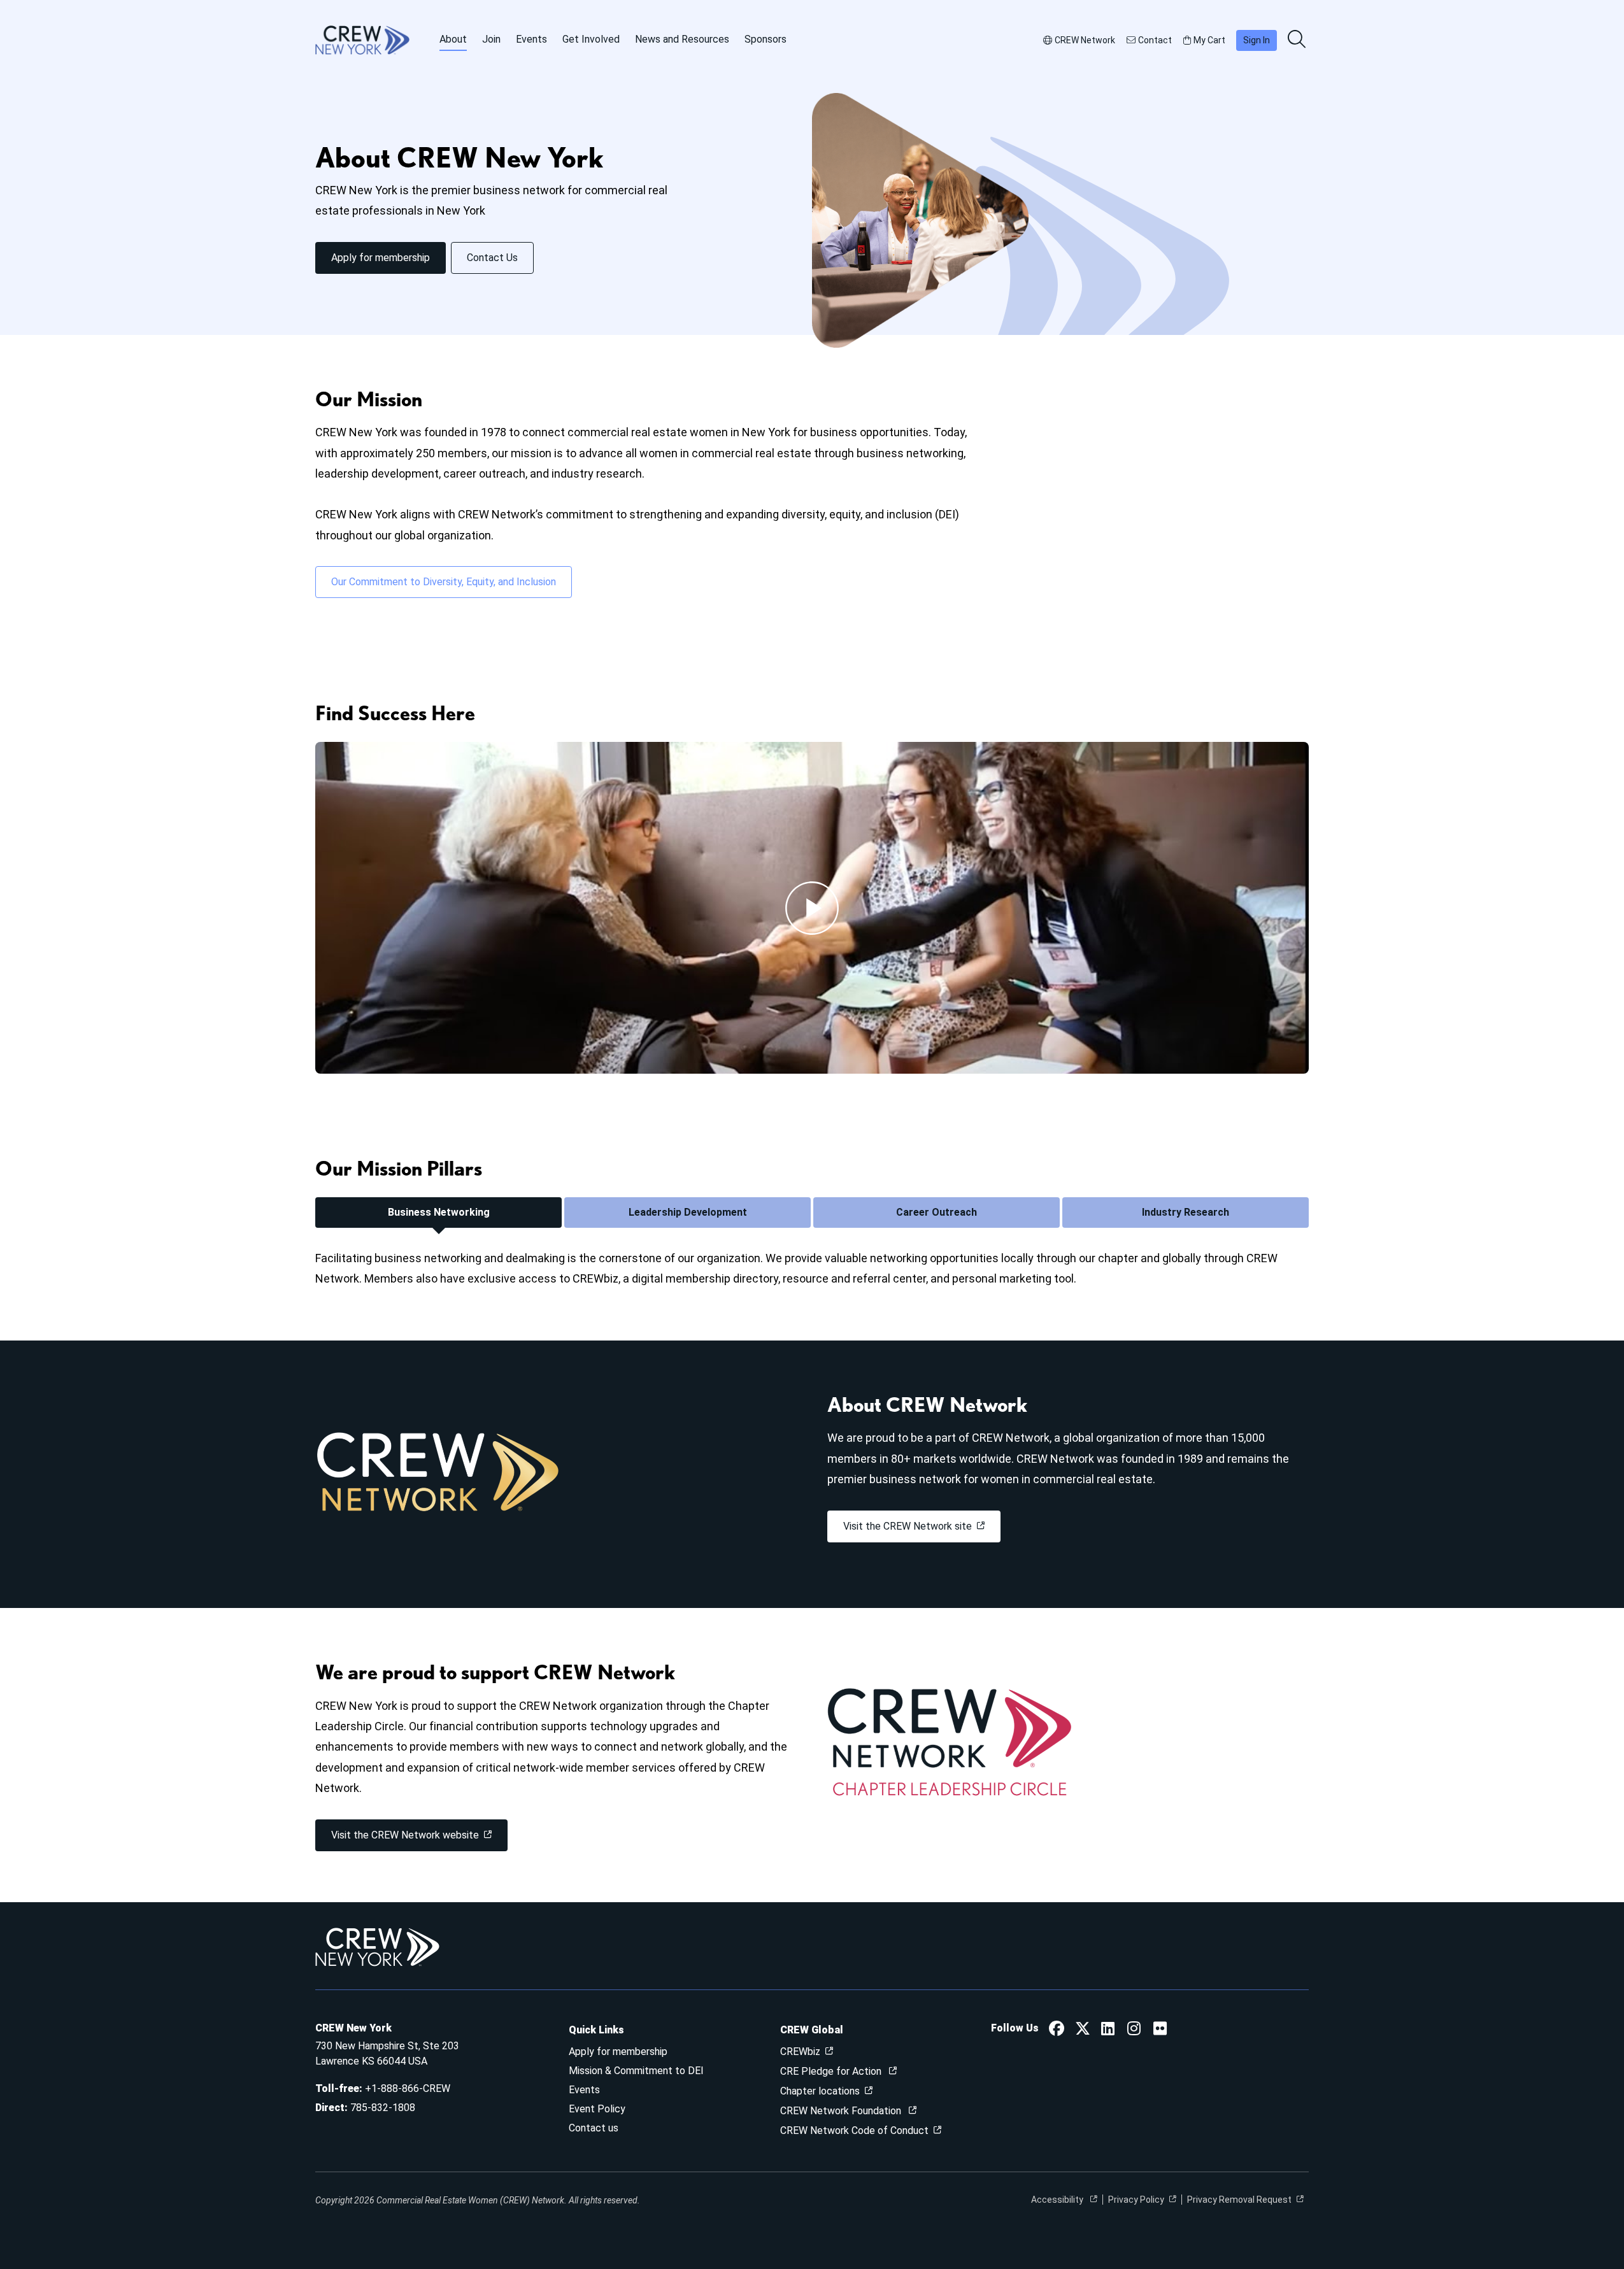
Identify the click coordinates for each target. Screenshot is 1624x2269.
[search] (1298, 40)
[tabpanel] (812, 1269)
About (453, 39)
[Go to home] (362, 40)
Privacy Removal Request (1239, 2200)
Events (531, 39)
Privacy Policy (1136, 2200)
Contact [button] (1155, 40)
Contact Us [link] (492, 258)
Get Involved (591, 39)
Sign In (1257, 40)
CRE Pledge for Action (832, 2071)
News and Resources (682, 39)
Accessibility (1058, 2200)
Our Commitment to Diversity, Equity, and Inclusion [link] (444, 582)
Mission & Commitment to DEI (636, 2071)
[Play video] (812, 908)
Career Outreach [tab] (937, 1212)
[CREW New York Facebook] (1057, 2031)
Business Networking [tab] (439, 1212)
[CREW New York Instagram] (1134, 2031)
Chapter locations (820, 2091)
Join (491, 39)
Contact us (594, 2128)
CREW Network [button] (1085, 40)
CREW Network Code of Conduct (854, 2130)
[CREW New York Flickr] (1160, 2031)
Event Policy (597, 2109)
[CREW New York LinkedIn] (1108, 2031)
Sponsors (766, 39)
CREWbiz (800, 2052)
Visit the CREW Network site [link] (908, 1526)
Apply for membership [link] (381, 258)
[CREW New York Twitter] (1083, 2031)
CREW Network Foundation (842, 2111)
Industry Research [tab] (1186, 1212)
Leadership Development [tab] (688, 1212)
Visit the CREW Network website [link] (405, 1835)
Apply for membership (618, 2052)
